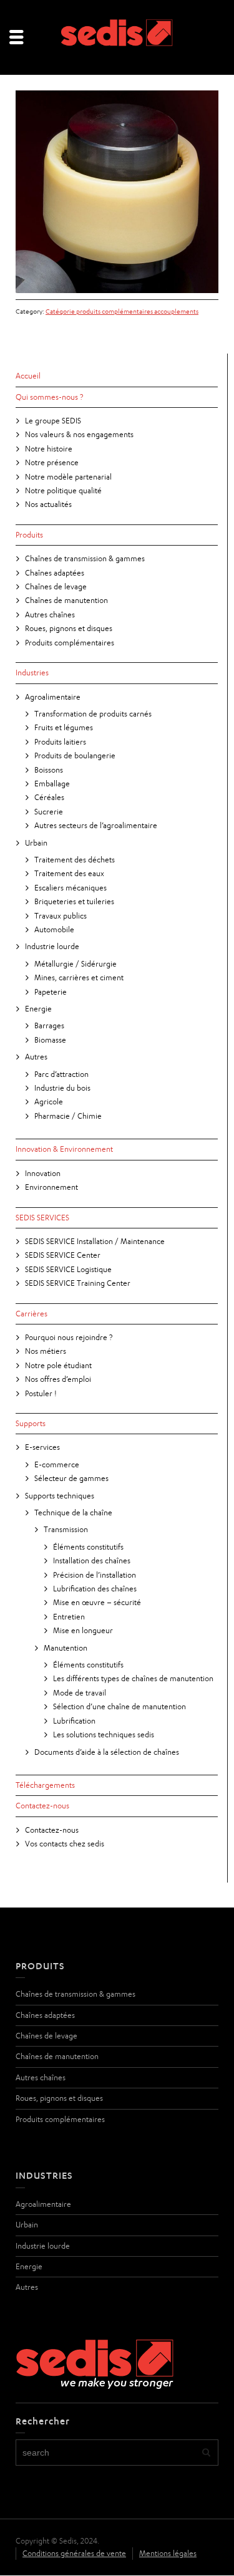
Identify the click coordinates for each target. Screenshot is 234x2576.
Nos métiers (46, 1351)
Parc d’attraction (61, 1074)
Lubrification (74, 1721)
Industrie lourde (52, 946)
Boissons (49, 770)
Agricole (49, 1102)
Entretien (69, 1617)
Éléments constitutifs (88, 1547)
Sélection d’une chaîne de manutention (119, 1706)
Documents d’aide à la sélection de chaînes (107, 1752)
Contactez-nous (42, 1806)
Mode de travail (80, 1693)
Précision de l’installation (95, 1575)
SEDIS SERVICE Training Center (78, 1283)
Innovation (43, 1173)
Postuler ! (41, 1393)
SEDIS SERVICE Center (63, 1255)
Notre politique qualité (63, 490)
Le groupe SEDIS (53, 421)
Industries (32, 673)
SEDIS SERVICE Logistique (68, 1269)
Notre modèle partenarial (68, 477)
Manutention (66, 1648)
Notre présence (52, 462)
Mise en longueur (83, 1630)
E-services (42, 1447)
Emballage (52, 784)
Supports (31, 1423)
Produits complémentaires (70, 643)
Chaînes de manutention (66, 600)
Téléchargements (45, 1785)
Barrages (49, 1025)
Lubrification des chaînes (95, 1589)
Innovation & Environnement (64, 1149)
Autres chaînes (50, 615)
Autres (36, 1057)
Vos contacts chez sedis (65, 1844)
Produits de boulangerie (75, 755)
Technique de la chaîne (73, 1512)
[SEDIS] (117, 36)
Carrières (32, 1314)
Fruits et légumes (64, 727)
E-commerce (57, 1464)
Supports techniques (60, 1496)
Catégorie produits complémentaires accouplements (122, 311)
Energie (38, 1009)
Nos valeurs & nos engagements (79, 434)
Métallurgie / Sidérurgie (76, 964)
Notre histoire (49, 449)
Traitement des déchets (75, 860)
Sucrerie (49, 812)
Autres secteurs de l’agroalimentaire (96, 825)
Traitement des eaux (69, 873)
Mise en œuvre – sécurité (97, 1602)
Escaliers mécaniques (71, 888)
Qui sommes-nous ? (49, 397)
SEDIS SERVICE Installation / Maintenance (95, 1241)
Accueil (28, 376)
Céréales (49, 797)
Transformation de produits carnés (93, 714)
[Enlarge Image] (117, 192)
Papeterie (51, 992)
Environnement (51, 1187)
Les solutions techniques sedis (104, 1734)
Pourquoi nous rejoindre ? (69, 1337)
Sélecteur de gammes (71, 1478)
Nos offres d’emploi (58, 1379)
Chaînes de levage (56, 586)
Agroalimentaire (53, 697)
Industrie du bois (62, 1088)
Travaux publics (61, 916)
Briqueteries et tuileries (74, 901)
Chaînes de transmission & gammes (85, 558)
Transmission (66, 1529)
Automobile (54, 929)
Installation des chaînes (92, 1561)
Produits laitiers (60, 742)
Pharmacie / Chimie (68, 1116)
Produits (29, 535)
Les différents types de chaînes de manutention (133, 1678)
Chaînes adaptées (55, 573)
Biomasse (50, 1040)
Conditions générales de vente (74, 2553)
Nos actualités (48, 504)
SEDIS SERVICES (42, 1218)
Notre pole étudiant (58, 1365)
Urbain (36, 843)
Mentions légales (168, 2553)
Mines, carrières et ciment (79, 977)
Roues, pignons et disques (69, 628)
